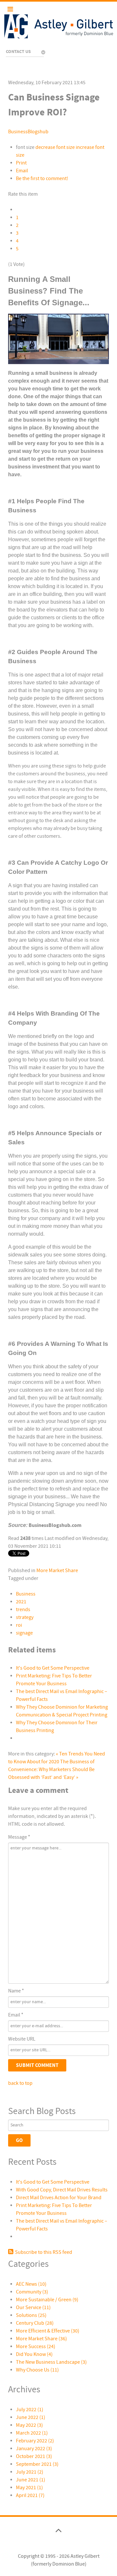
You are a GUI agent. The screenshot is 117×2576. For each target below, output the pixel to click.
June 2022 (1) (31, 2417)
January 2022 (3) (34, 2449)
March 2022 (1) (32, 2433)
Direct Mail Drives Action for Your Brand (59, 2198)
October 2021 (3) (34, 2456)
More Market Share (57, 1571)
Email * (16, 2015)
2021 (21, 1602)
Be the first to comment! (42, 178)
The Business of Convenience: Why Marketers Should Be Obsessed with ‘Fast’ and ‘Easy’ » (51, 1769)
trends (23, 1610)
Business (26, 1594)
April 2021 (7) (30, 2495)
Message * (19, 1837)
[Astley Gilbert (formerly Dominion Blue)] (58, 26)
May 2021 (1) (29, 2488)
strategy (25, 1617)
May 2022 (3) (29, 2425)
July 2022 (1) (30, 2410)
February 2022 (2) (35, 2441)
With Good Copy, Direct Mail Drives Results (62, 2190)
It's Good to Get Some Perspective (53, 1668)
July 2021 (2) (30, 2472)
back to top (20, 2083)
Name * (16, 1991)
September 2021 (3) (37, 2464)
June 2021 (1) (31, 2480)
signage (24, 1633)
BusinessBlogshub (28, 132)
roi (19, 1625)
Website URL (22, 2039)
